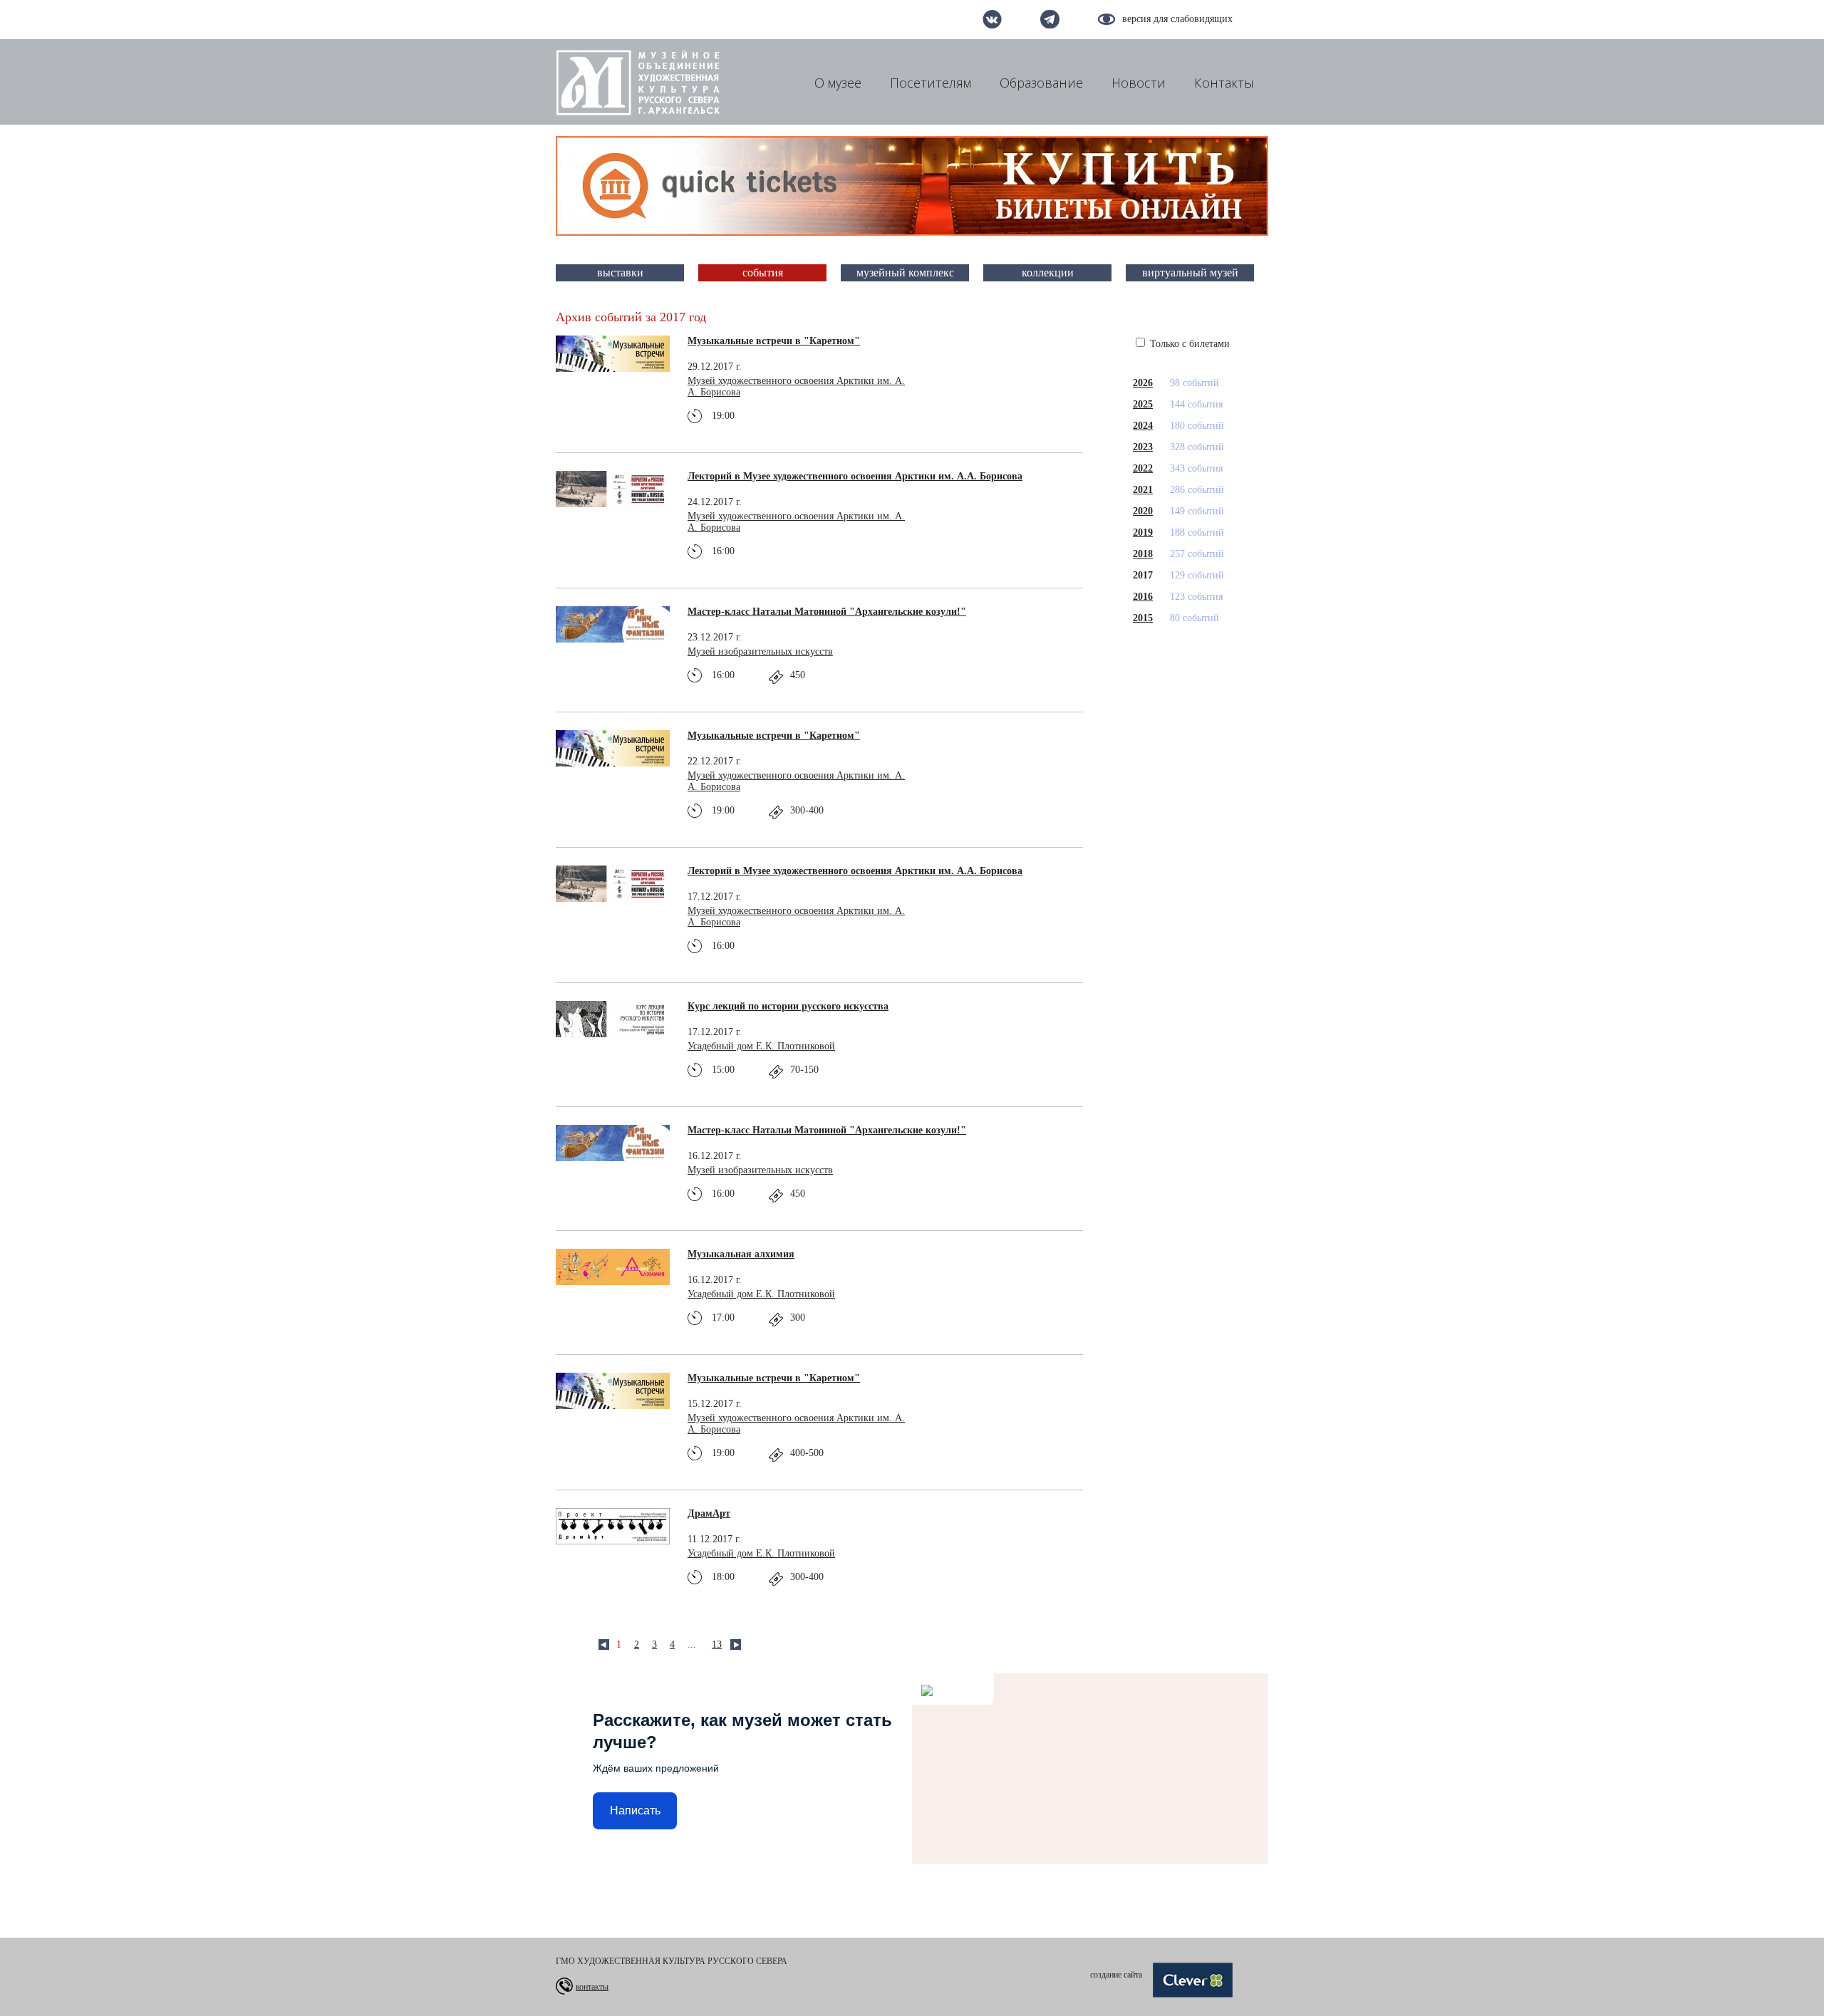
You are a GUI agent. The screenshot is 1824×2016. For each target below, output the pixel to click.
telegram (1050, 19)
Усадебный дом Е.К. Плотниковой (761, 1046)
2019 (1143, 532)
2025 (1143, 404)
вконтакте (992, 19)
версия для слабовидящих (1177, 19)
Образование (1041, 83)
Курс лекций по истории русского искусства (788, 1006)
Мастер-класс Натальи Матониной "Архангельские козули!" (827, 612)
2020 (1143, 511)
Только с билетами (1188, 344)
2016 (1143, 597)
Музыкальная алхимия (741, 1254)
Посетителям (931, 83)
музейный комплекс (905, 272)
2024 (1143, 426)
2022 (1143, 468)
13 (717, 1645)
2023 (1143, 447)
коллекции (1048, 272)
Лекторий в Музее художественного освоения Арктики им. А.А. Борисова (855, 476)
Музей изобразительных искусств (760, 651)
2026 (1143, 383)
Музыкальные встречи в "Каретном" (774, 341)
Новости (1139, 83)
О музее (838, 83)
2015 (1143, 618)
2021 (1143, 490)
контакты (592, 1987)
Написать (635, 1810)
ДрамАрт (709, 1513)
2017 (1143, 575)
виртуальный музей (1190, 272)
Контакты (1224, 83)
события (763, 272)
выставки (620, 272)
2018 (1143, 554)
